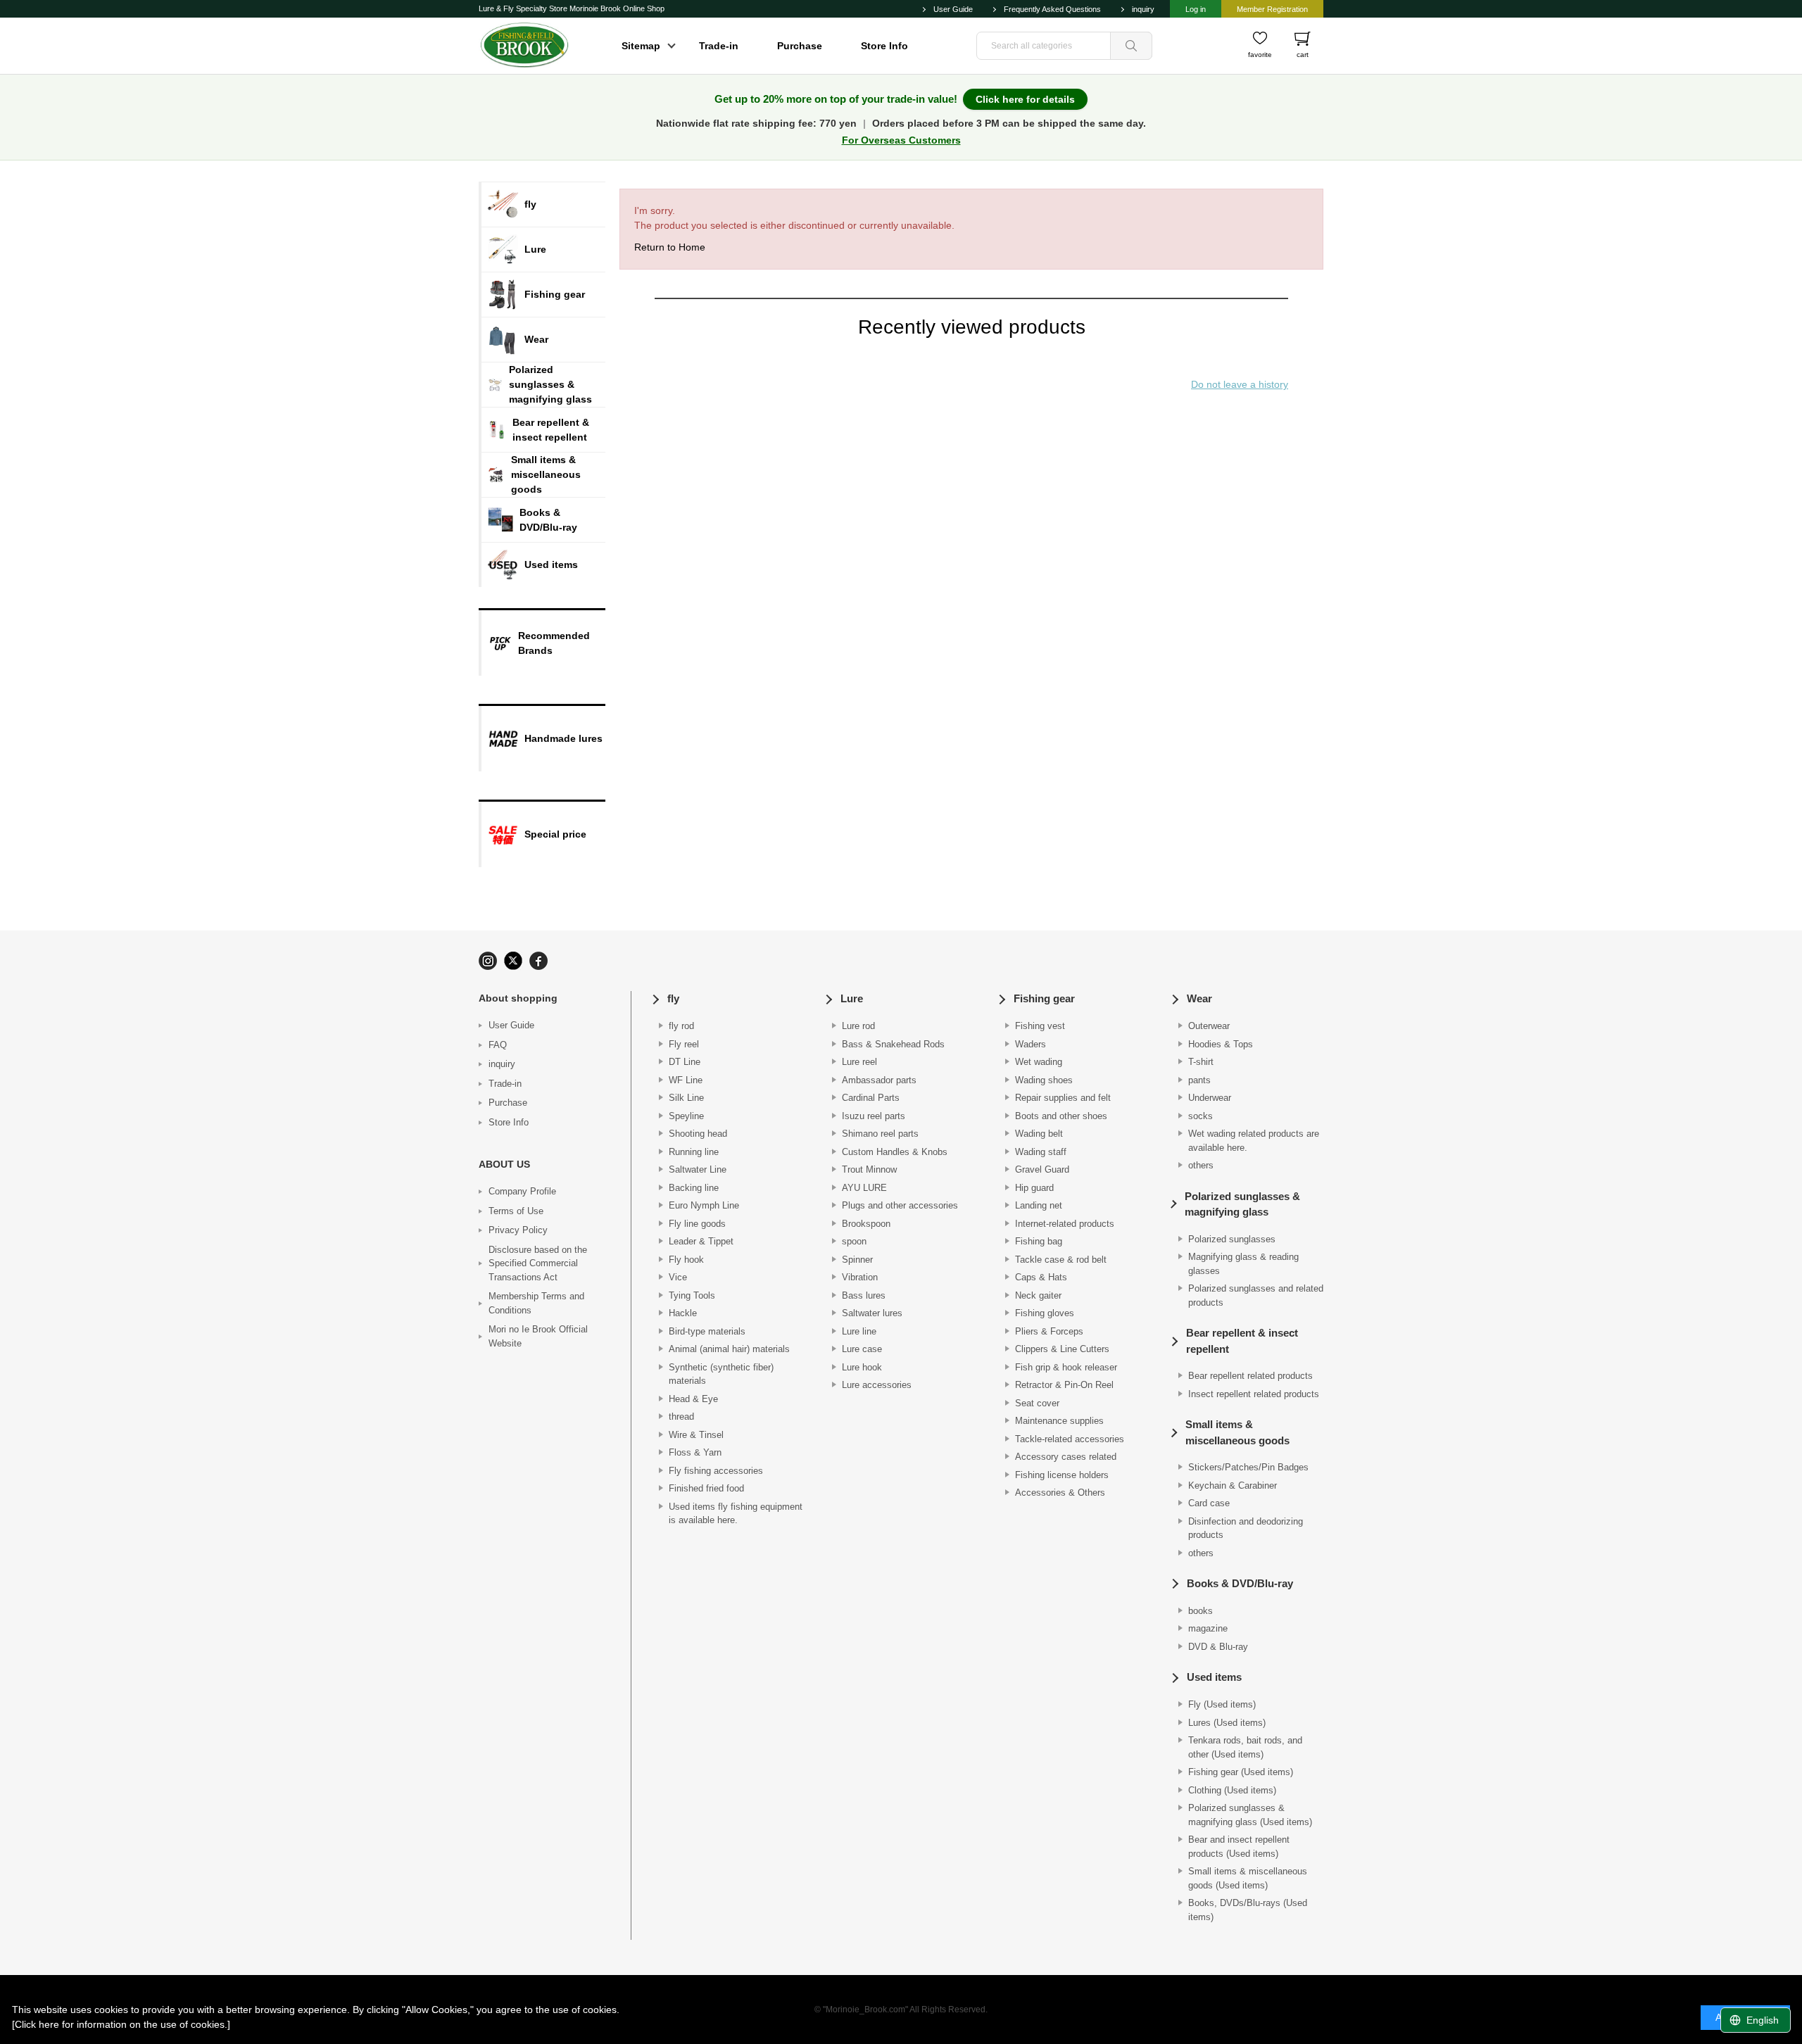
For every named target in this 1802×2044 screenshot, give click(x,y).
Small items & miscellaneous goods (1237, 1432)
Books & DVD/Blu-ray (1240, 1583)
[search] (1131, 46)
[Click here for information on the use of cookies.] (121, 2024)
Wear (1199, 998)
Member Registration (1272, 9)
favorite (1260, 55)
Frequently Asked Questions (1052, 9)
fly (673, 998)
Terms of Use (516, 1211)
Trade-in (719, 46)
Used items (1214, 1677)
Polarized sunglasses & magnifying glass (1242, 1204)
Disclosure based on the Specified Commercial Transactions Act (538, 1263)
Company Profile (522, 1191)
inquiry (1143, 9)
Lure (852, 998)
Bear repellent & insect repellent (1242, 1341)
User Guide (953, 9)
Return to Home (670, 247)
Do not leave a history (1240, 384)
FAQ (498, 1045)
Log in (1196, 9)
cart (1303, 55)
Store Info (884, 46)
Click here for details (1025, 99)
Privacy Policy (518, 1230)
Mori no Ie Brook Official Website (538, 1336)
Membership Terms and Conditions (536, 1303)
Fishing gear (1044, 998)
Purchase (800, 46)
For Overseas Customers (901, 140)
